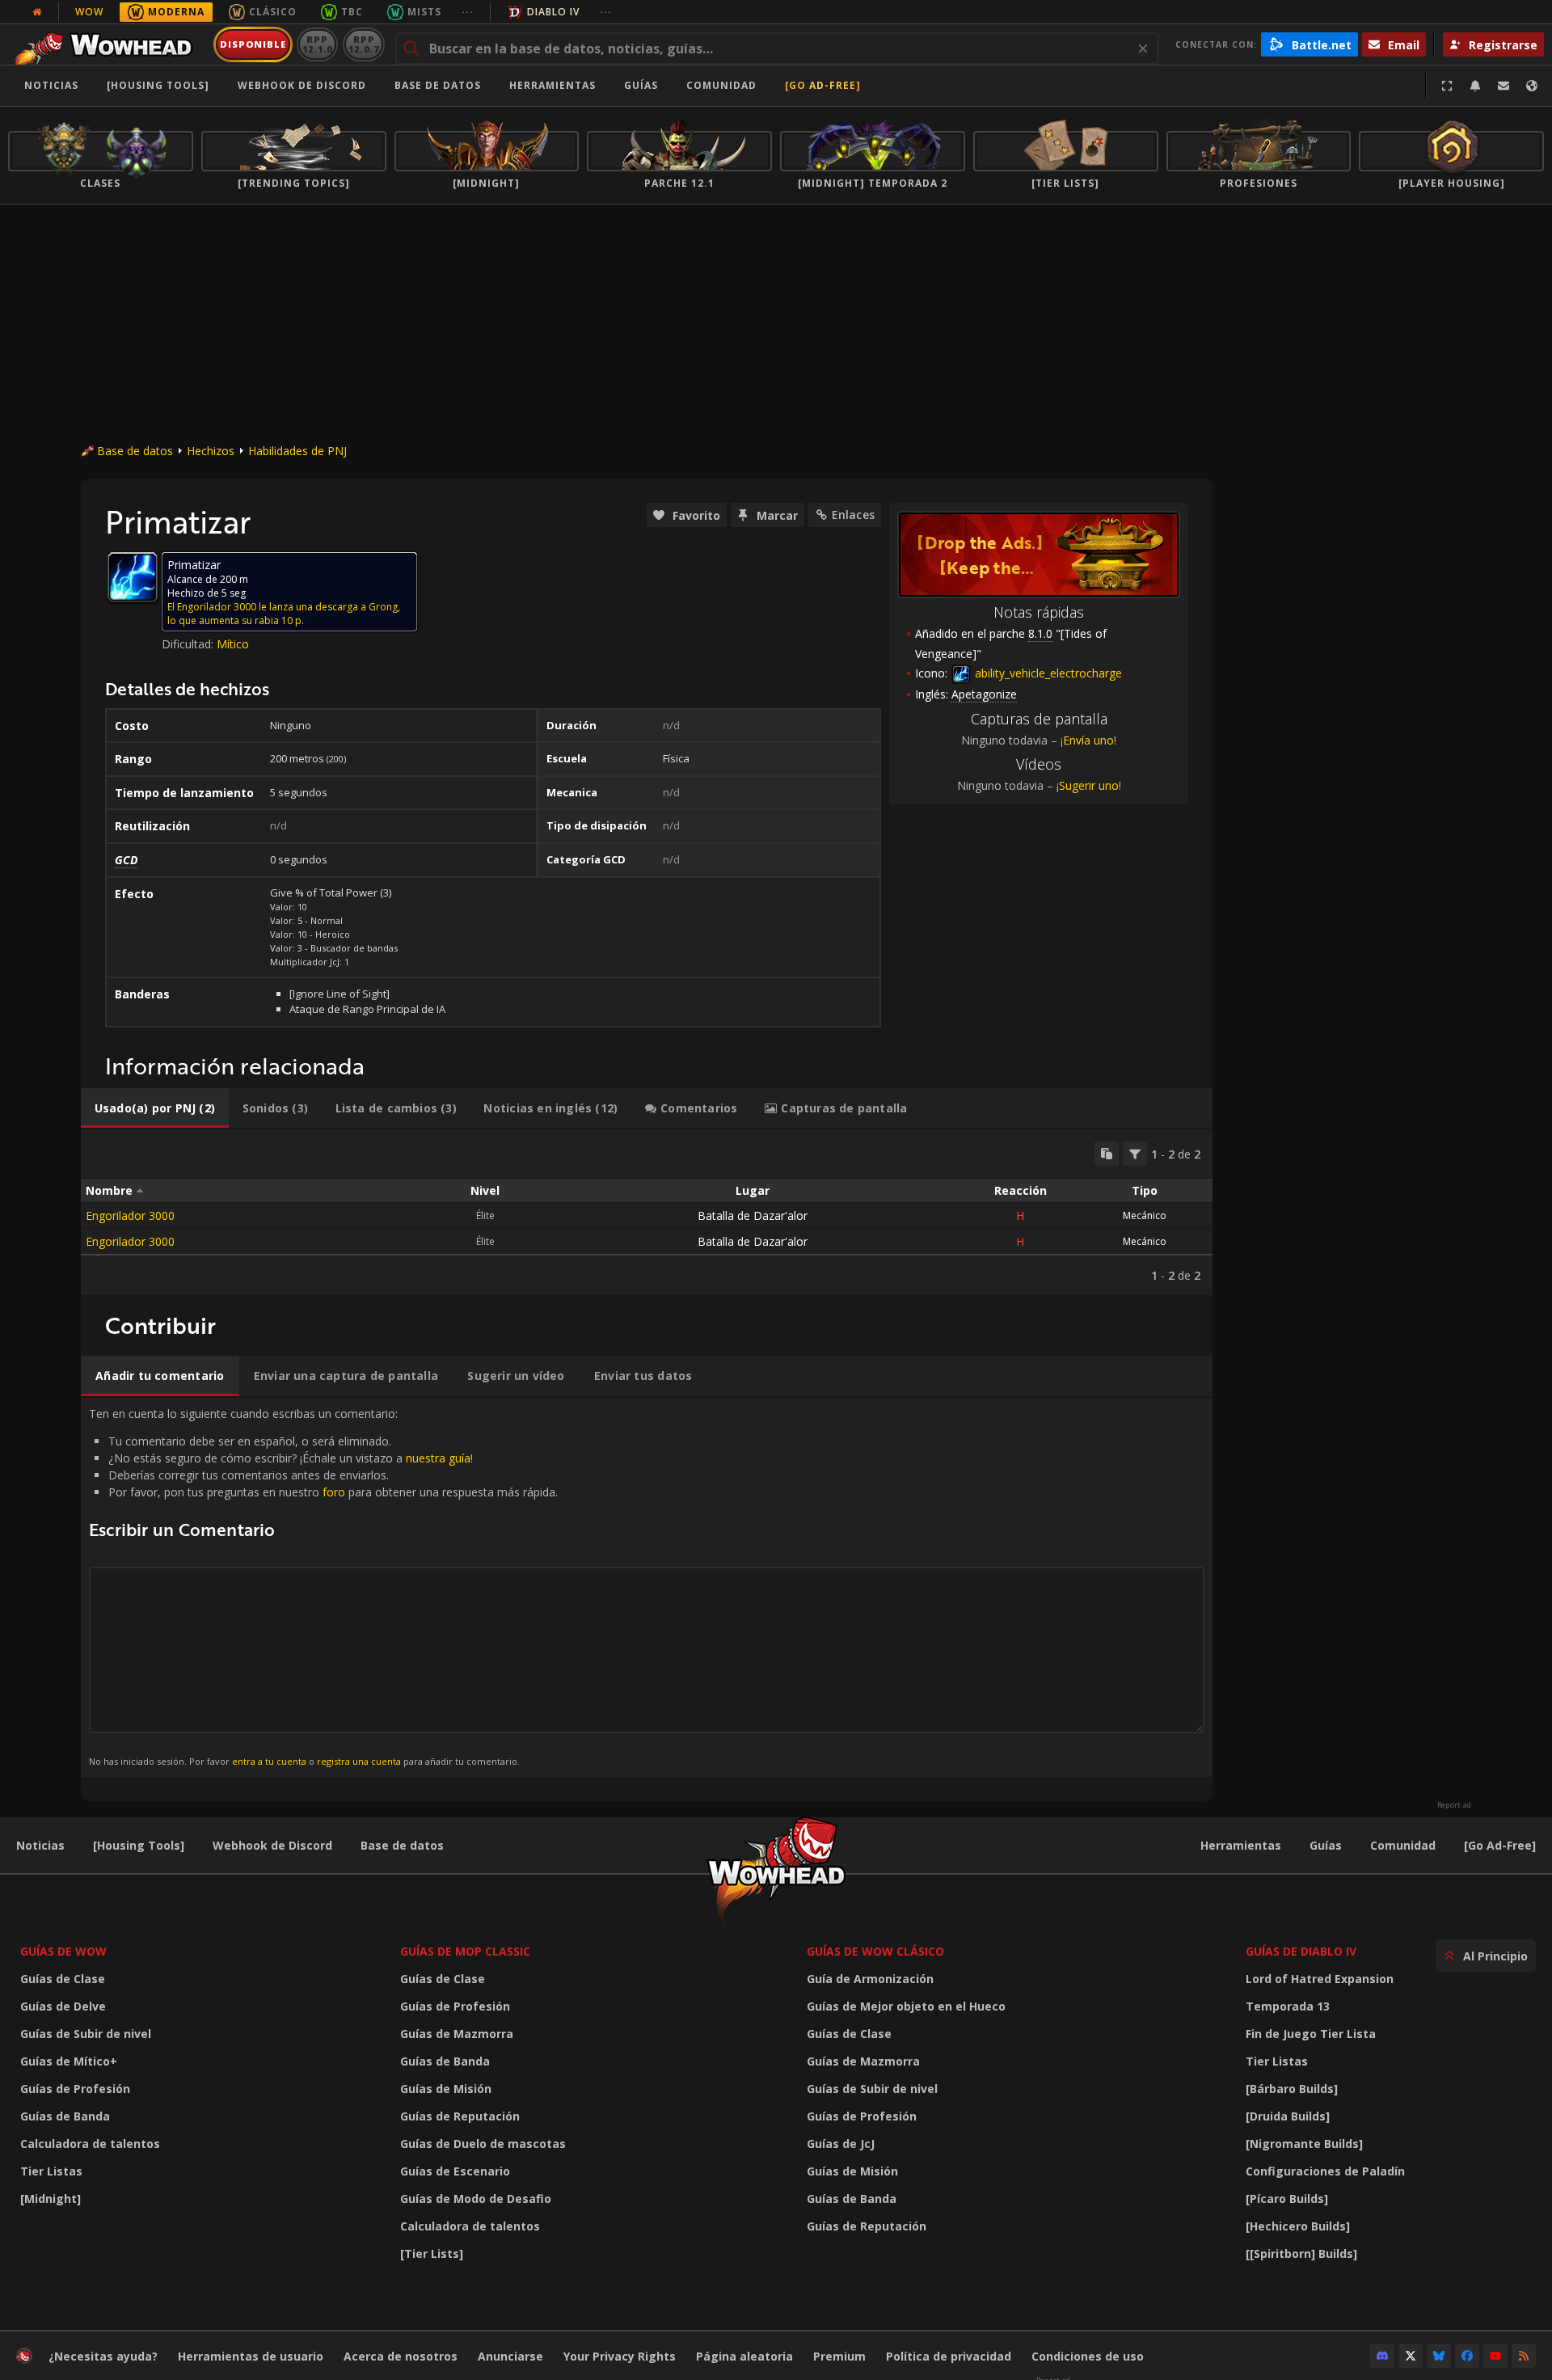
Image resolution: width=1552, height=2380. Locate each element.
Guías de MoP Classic (465, 1951)
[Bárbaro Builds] (1292, 2089)
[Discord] (1382, 2356)
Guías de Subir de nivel (86, 2034)
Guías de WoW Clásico (875, 1951)
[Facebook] (1467, 2356)
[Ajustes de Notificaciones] (1475, 86)
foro (334, 1492)
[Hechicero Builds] (1298, 2226)
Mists (424, 12)
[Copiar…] (1107, 1154)
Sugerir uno (1089, 785)
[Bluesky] (1439, 2356)
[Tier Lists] (432, 2253)
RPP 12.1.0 (317, 44)
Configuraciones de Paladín (1325, 2171)
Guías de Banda (65, 2116)
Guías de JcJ (841, 2144)
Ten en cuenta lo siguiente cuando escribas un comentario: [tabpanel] (323, 1587)
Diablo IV (553, 12)
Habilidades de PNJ (297, 451)
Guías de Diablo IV (1301, 1951)
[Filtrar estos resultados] (1135, 1154)
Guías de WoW (63, 1951)
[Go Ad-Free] (823, 85)
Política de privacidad (949, 2356)
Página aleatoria (744, 2356)
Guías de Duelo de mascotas (483, 2144)
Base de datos (438, 85)
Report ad (1454, 1805)
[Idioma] (1532, 86)
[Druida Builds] (1288, 2116)
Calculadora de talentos (90, 2144)
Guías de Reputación (460, 2116)
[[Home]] (108, 44)
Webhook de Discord (302, 85)
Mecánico (1145, 1215)
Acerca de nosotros (401, 2356)
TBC (352, 12)
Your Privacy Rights (620, 2356)
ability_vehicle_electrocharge (1047, 673)
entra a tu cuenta (269, 1761)
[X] (1411, 2356)
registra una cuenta (359, 1761)
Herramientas (1241, 1845)
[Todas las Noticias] (37, 12)
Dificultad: (189, 644)
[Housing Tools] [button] (158, 85)
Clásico (273, 12)
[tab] (155, 1108)
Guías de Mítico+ (69, 2061)
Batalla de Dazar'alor (753, 1215)
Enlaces (853, 515)
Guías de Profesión (75, 2089)
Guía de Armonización (870, 1979)
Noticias (51, 85)
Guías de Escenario (455, 2171)
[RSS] (1524, 2356)
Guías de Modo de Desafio (476, 2199)
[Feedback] (1503, 86)
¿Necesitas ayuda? (103, 2356)
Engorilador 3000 (130, 1215)
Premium (839, 2356)
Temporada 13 (1288, 2006)
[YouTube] (1495, 2356)
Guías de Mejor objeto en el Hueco (906, 2006)
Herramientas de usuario (251, 2356)
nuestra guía (438, 1458)
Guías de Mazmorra (457, 2034)
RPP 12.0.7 (363, 44)
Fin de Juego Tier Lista (1311, 2034)
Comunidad (721, 85)
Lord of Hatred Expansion (1320, 1979)
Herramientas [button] (552, 85)
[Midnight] (51, 2199)
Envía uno (1088, 740)
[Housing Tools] (139, 1845)
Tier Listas (51, 2171)
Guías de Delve (63, 2006)
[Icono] (133, 577)
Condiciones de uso (1088, 2356)
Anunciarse (510, 2356)
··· (468, 12)
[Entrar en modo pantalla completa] (1447, 86)
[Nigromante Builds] (1304, 2144)
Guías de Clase (63, 1979)
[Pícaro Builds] (1287, 2199)
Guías (641, 85)
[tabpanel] (647, 1212)
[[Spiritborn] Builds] (1301, 2253)
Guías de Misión (446, 2089)
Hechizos (211, 451)
